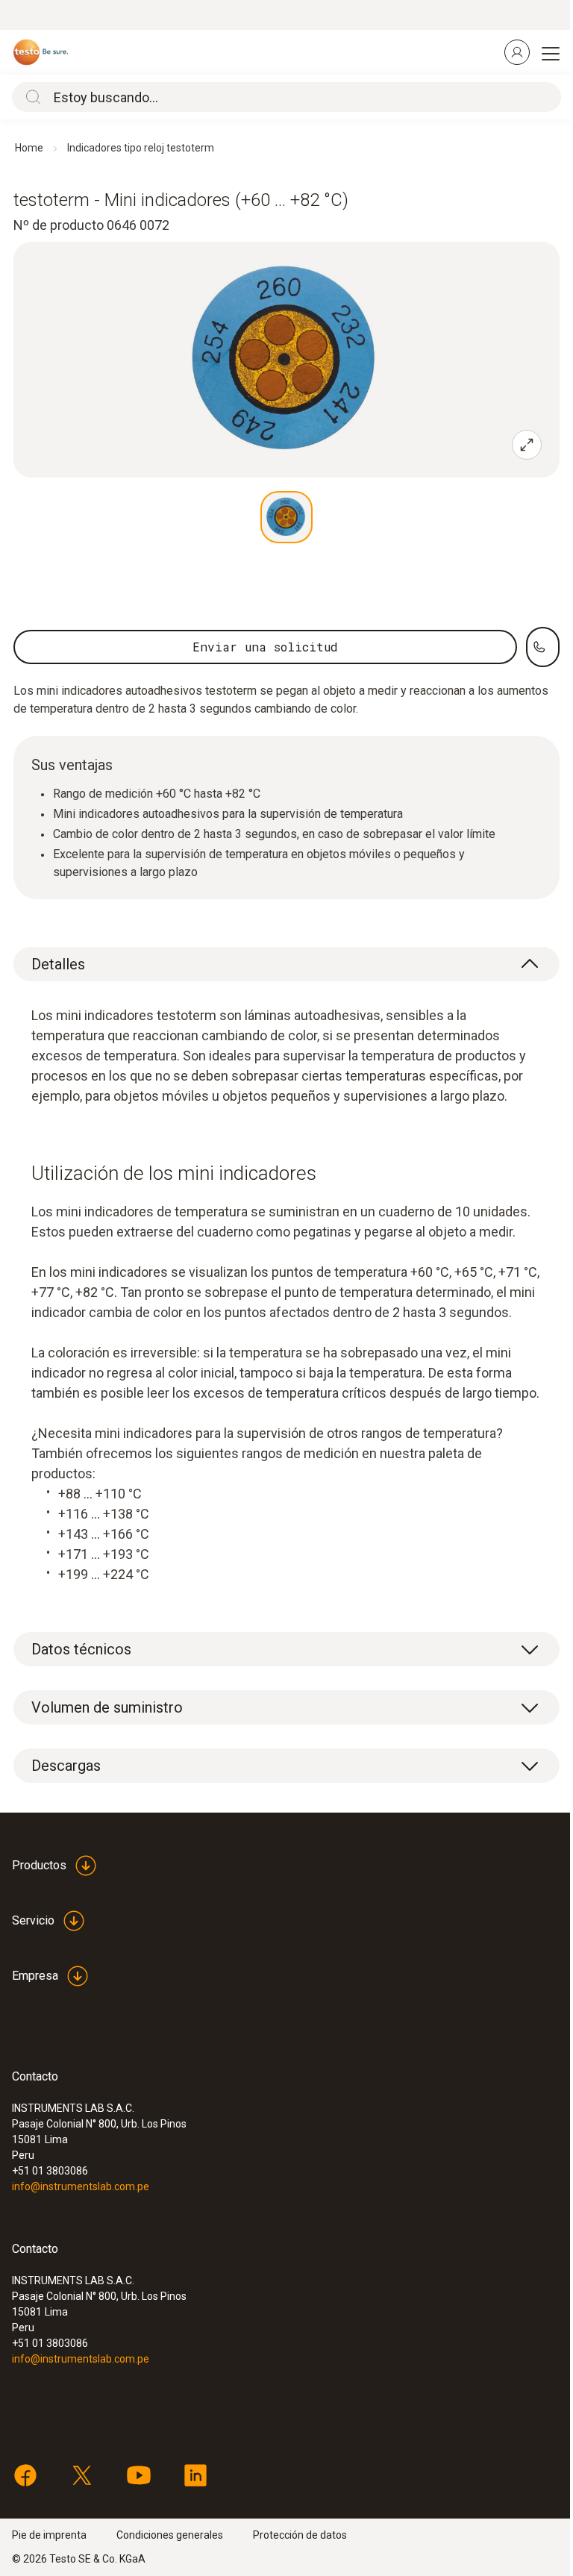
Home (29, 148)
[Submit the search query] (30, 97)
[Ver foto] (286, 517)
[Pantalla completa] (527, 445)
